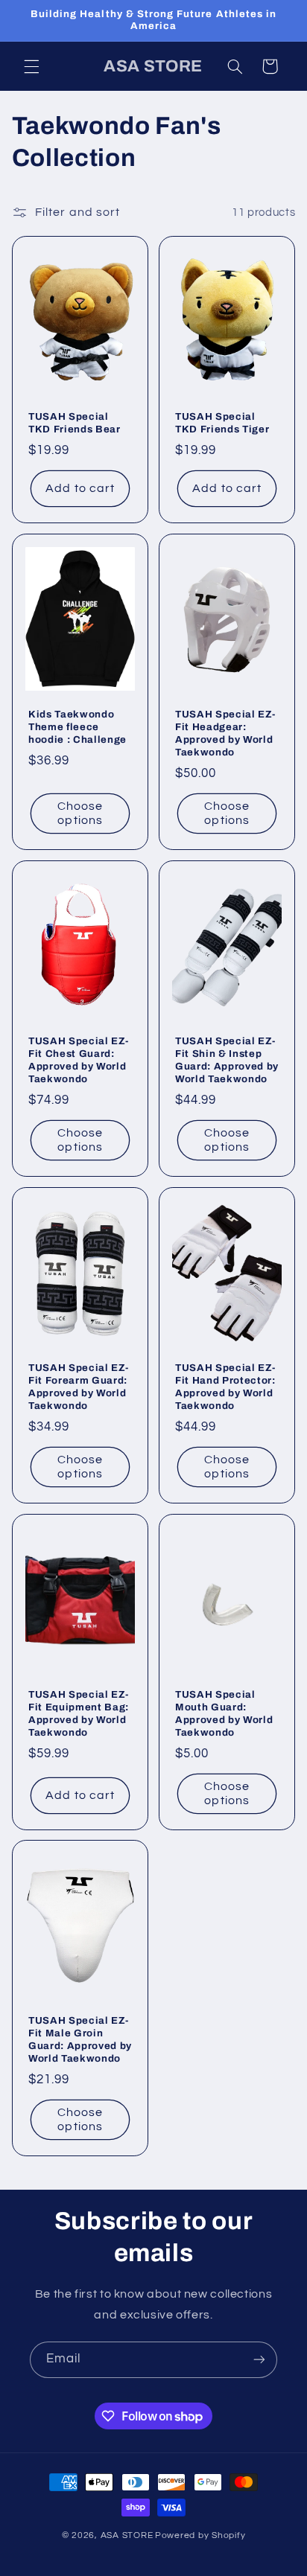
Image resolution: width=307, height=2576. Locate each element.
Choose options (80, 813)
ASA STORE (127, 2535)
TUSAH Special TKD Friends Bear (75, 423)
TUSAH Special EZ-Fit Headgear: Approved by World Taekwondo (225, 733)
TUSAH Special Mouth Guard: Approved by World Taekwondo (224, 1713)
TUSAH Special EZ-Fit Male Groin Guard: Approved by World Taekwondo (80, 2039)
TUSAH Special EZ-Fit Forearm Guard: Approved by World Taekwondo (78, 1387)
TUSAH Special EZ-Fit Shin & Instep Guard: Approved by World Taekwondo (227, 1060)
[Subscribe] (259, 2360)
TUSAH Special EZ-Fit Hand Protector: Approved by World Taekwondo (225, 1387)
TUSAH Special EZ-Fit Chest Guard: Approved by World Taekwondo (78, 1060)
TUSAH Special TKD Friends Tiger (222, 423)
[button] (31, 66)
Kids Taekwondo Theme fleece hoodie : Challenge (77, 727)
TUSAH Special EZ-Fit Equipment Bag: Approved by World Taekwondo (79, 1713)
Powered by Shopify (200, 2535)
